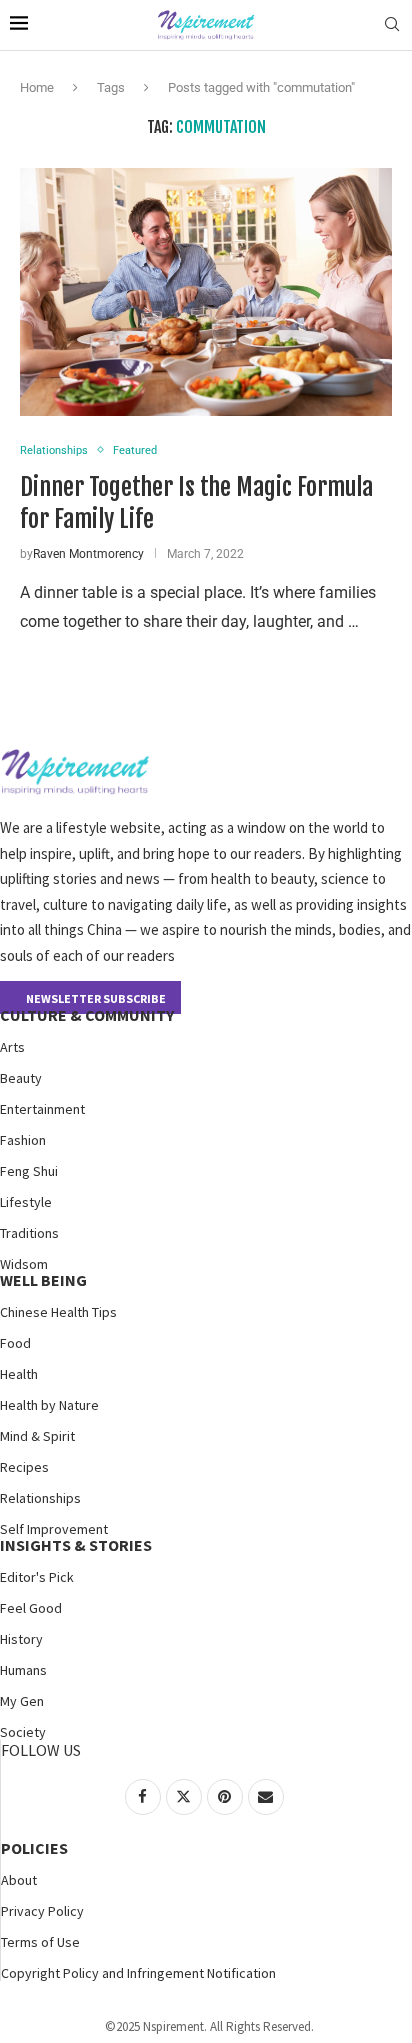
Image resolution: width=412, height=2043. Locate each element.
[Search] (392, 25)
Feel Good (31, 1608)
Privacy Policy (42, 1911)
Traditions (29, 1233)
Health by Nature (49, 1405)
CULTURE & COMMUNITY (87, 1015)
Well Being (43, 1280)
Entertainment (42, 1109)
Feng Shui (29, 1171)
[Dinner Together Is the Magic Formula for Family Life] (206, 292)
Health (19, 1374)
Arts (12, 1047)
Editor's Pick (37, 1577)
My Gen (22, 1701)
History (21, 1639)
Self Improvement (54, 1529)
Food (15, 1343)
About (19, 1880)
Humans (23, 1670)
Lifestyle (26, 1202)
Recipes (24, 1467)
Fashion (23, 1140)
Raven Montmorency (88, 554)
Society (23, 1732)
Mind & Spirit (37, 1436)
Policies (34, 1848)
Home (37, 87)
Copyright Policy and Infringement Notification (138, 1973)
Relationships (40, 1498)
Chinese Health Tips (58, 1312)
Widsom (24, 1264)
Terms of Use (40, 1942)
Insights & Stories (76, 1545)
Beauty (21, 1078)
